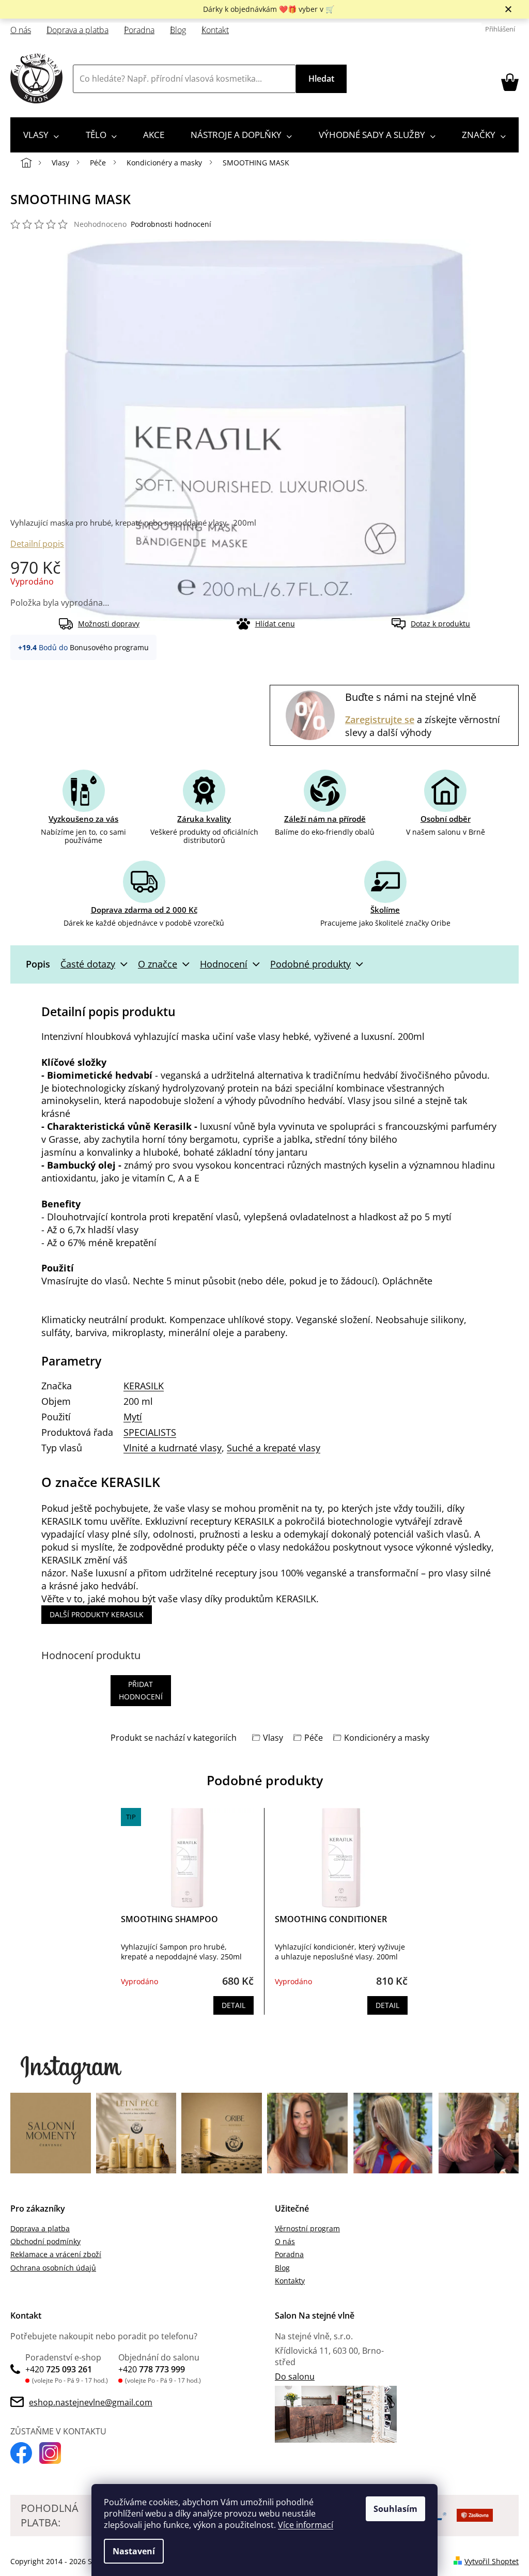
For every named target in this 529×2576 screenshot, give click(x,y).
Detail (234, 2005)
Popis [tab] (38, 964)
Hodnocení (224, 964)
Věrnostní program (307, 2228)
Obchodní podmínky (45, 2241)
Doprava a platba (77, 30)
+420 (59, 2369)
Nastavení (134, 2551)
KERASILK (144, 1386)
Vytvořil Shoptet (492, 2561)
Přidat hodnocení (141, 1690)
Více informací (306, 2525)
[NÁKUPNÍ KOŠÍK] (510, 82)
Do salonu (295, 2376)
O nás (21, 30)
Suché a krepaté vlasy (274, 1448)
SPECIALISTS (150, 1432)
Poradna (139, 30)
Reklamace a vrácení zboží (56, 2254)
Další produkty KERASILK (97, 1614)
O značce (158, 964)
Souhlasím (395, 2509)
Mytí (133, 1417)
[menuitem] (41, 135)
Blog (178, 30)
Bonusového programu (109, 647)
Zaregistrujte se (380, 719)
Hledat (321, 79)
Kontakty (290, 2281)
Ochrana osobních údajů (53, 2268)
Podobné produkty (310, 964)
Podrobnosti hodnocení (171, 224)
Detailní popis (37, 544)
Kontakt (215, 30)
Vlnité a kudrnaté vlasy (173, 1448)
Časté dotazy (88, 964)
